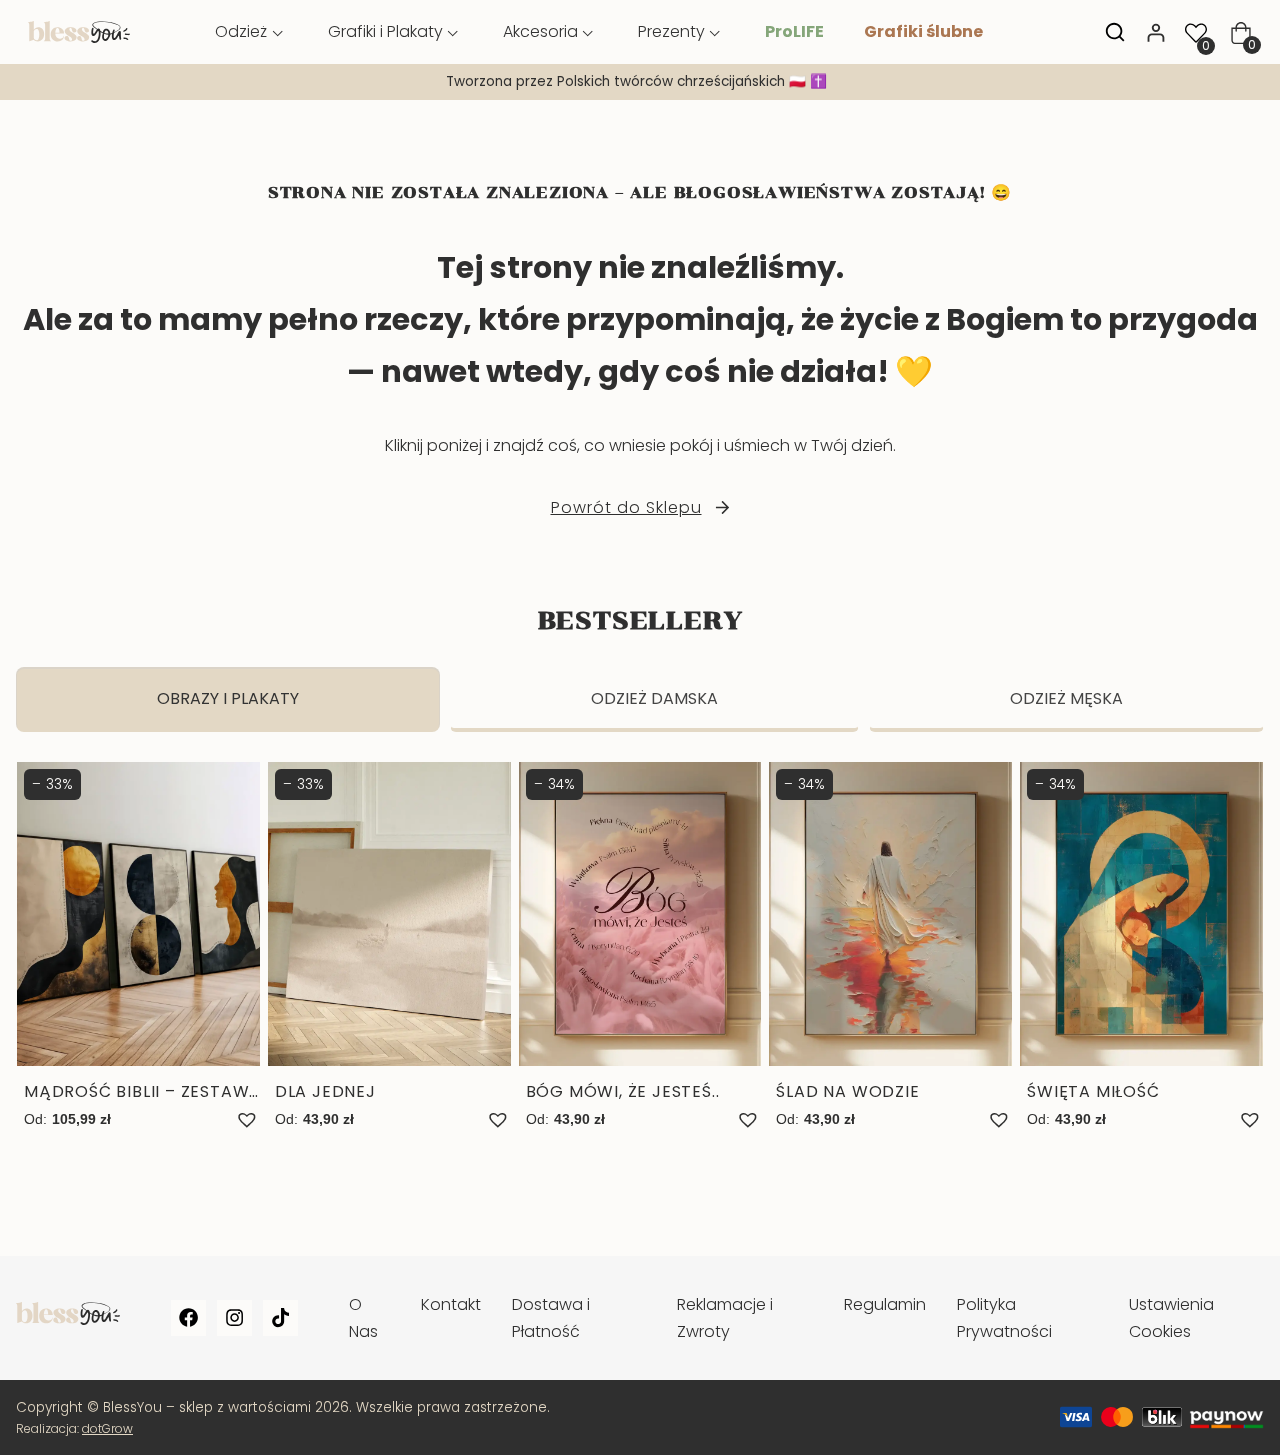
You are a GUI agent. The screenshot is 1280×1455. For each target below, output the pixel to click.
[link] (640, 82)
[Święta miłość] (1141, 947)
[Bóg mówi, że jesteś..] (640, 947)
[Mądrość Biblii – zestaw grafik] (138, 947)
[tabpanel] (640, 967)
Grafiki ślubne (923, 31)
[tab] (228, 699)
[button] (247, 1120)
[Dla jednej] (389, 947)
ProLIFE (794, 31)
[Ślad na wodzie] (890, 947)
